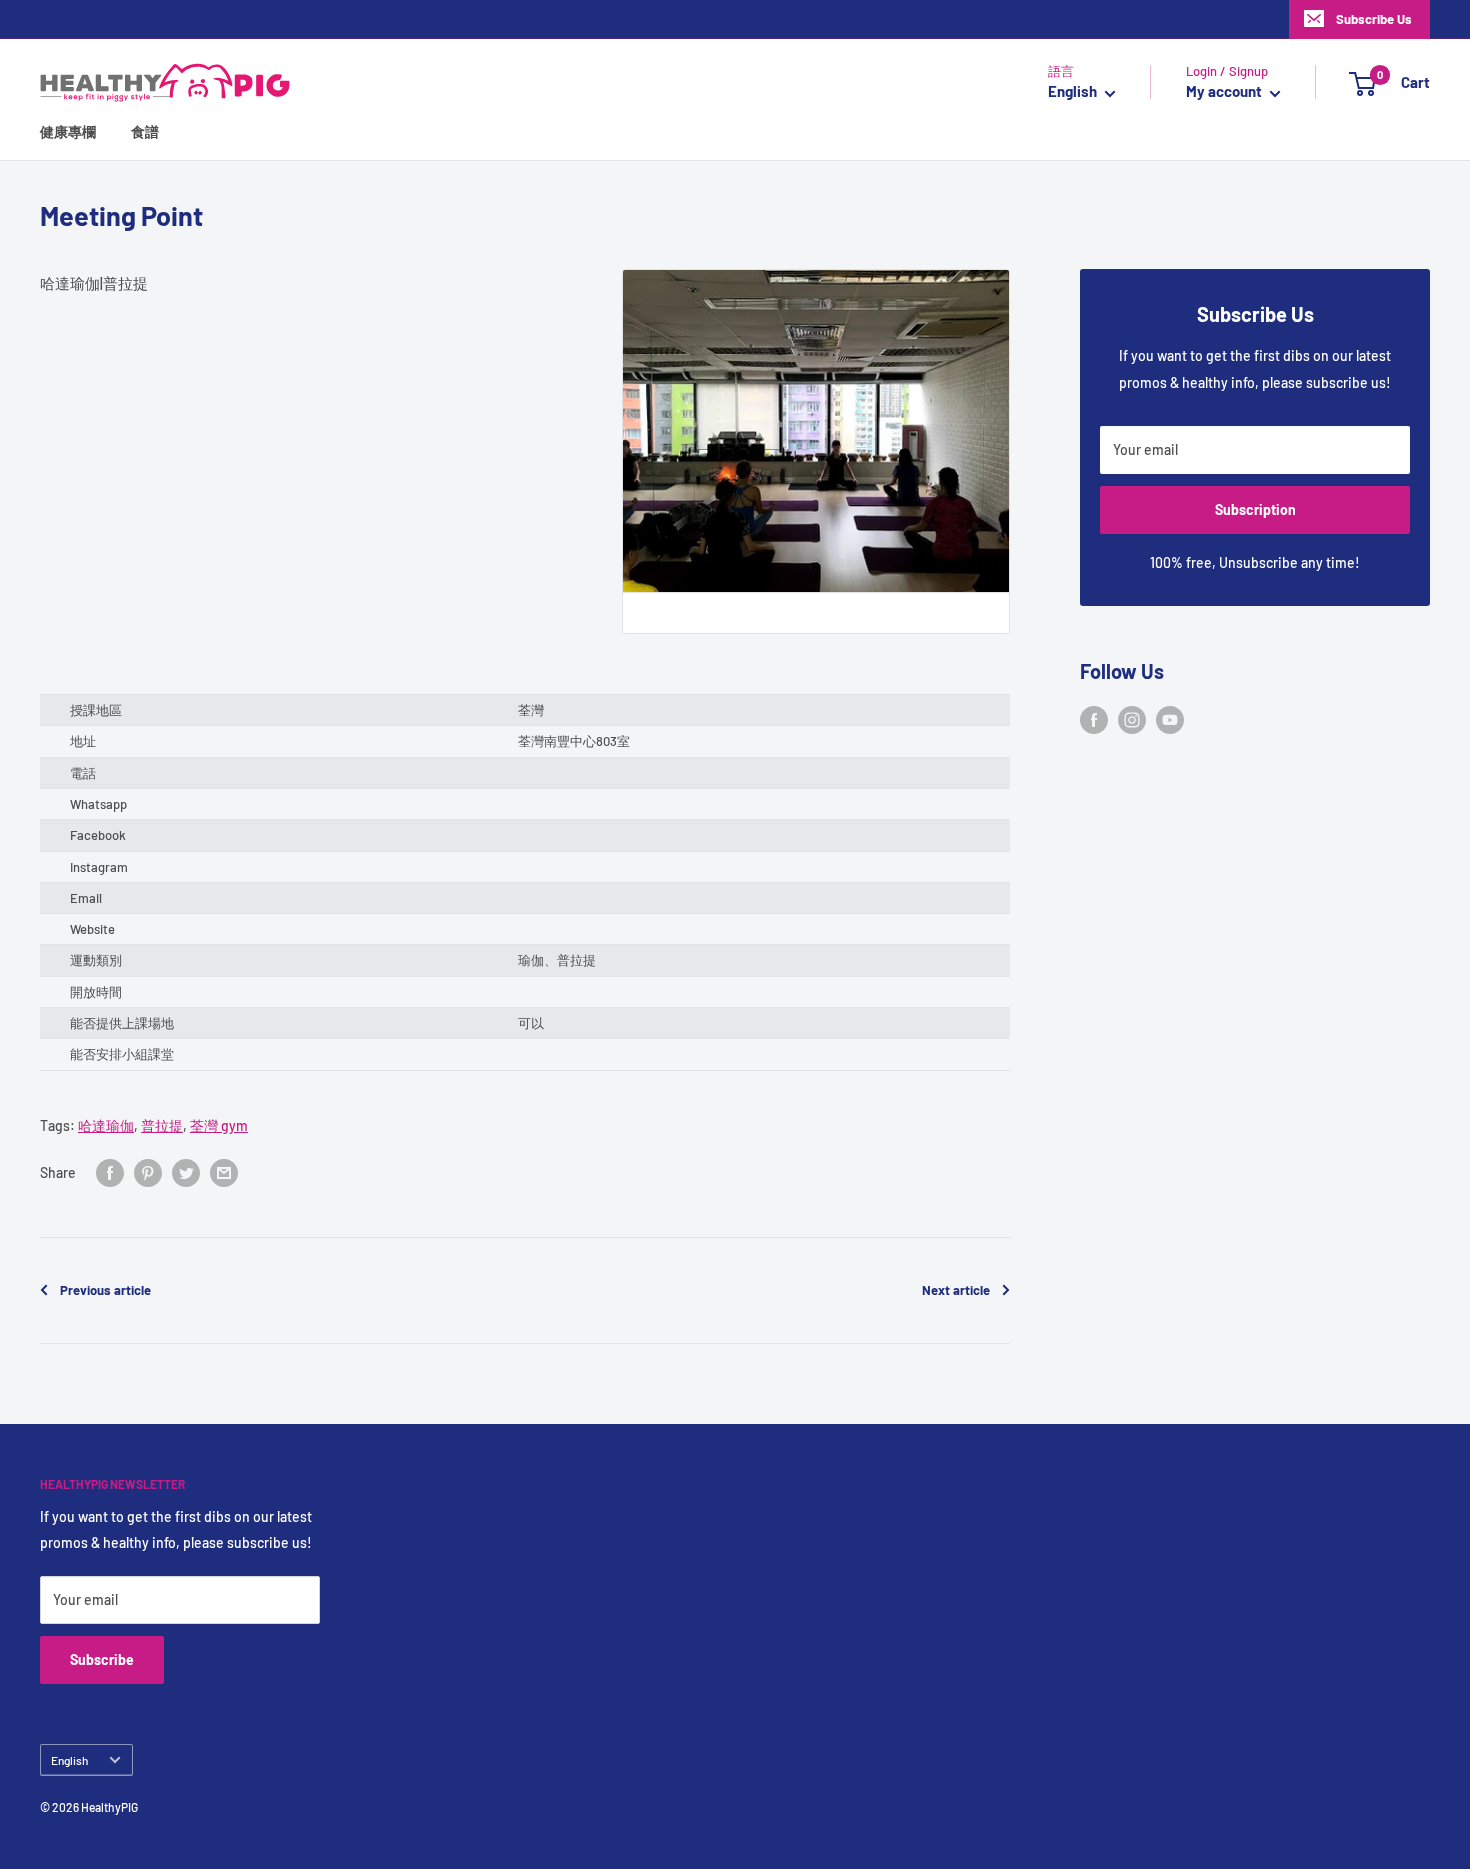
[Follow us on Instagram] (1132, 720)
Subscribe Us (1374, 19)
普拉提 (162, 1125)
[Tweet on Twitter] (186, 1173)
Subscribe (102, 1659)
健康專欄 (68, 132)
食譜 (145, 132)
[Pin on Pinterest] (148, 1173)
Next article (956, 1290)
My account (1225, 92)
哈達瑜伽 (106, 1125)
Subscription (1255, 509)
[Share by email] (224, 1173)
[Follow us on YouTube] (1170, 720)
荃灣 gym (219, 1125)
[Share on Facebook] (110, 1173)
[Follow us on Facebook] (1094, 720)
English (69, 1760)
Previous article (105, 1290)
